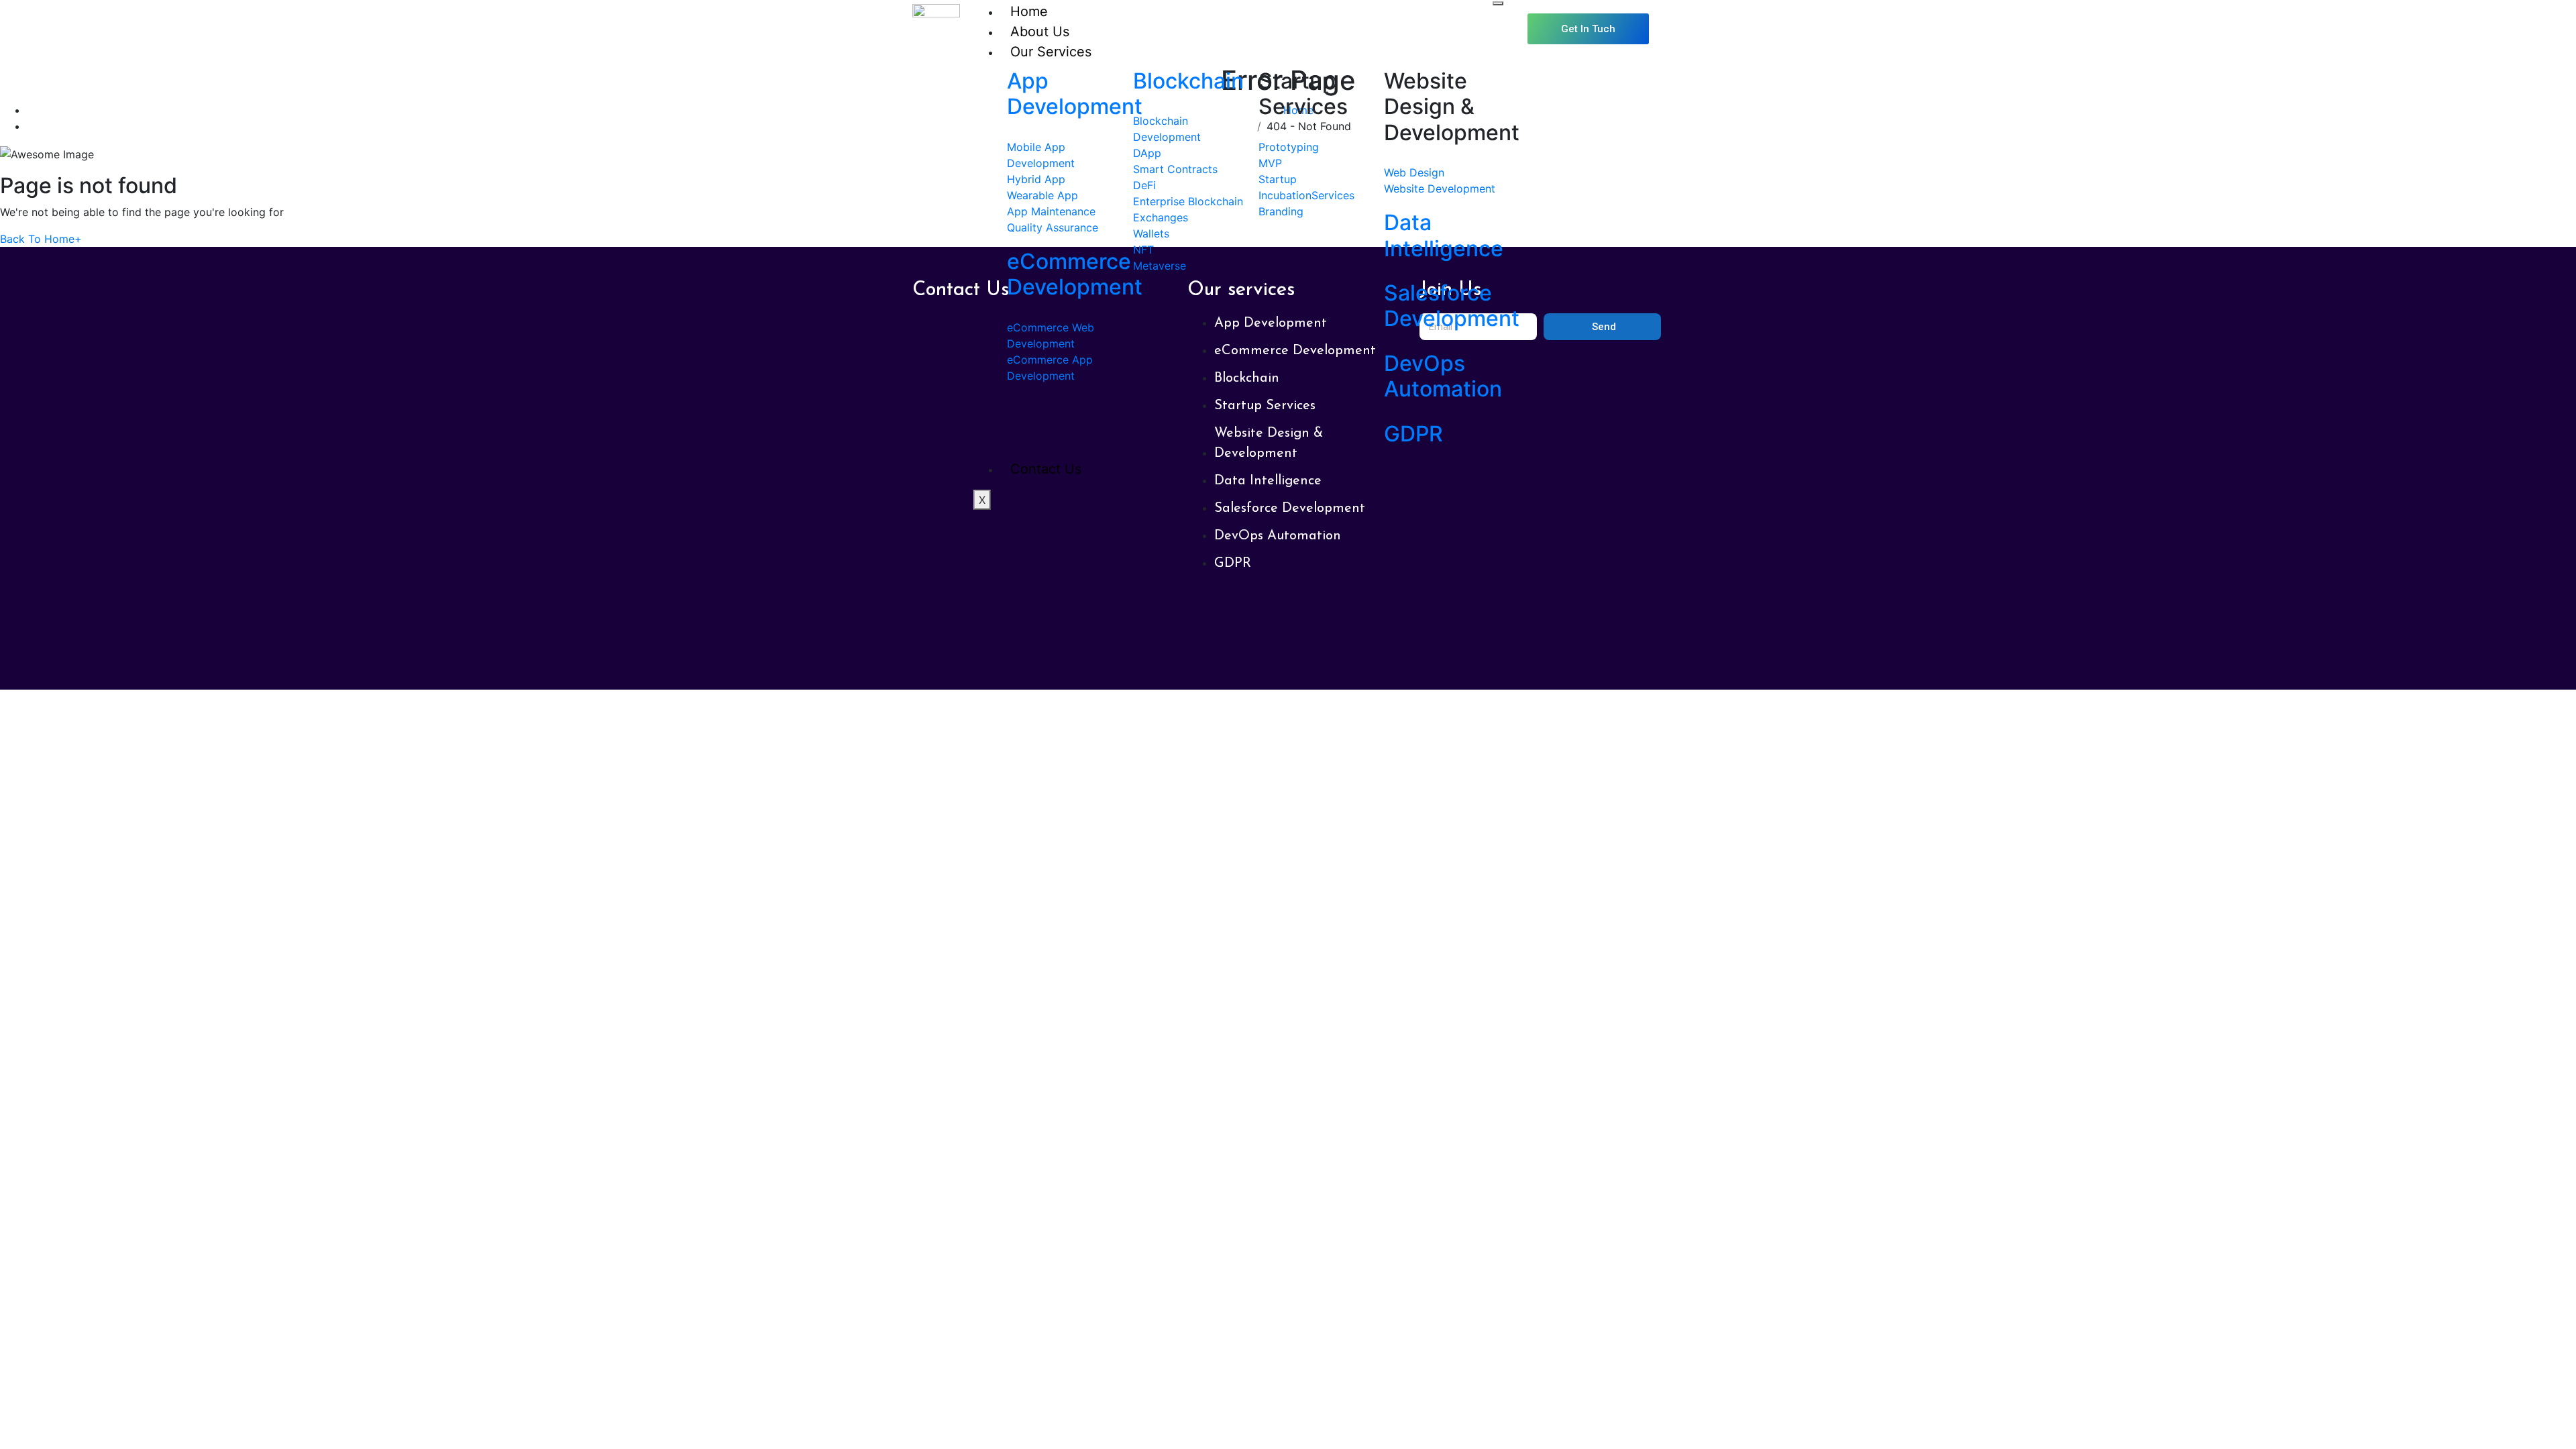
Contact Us (1046, 469)
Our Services (1051, 52)
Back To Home (41, 239)
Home (1029, 11)
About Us (1040, 32)
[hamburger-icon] (1498, 3)
